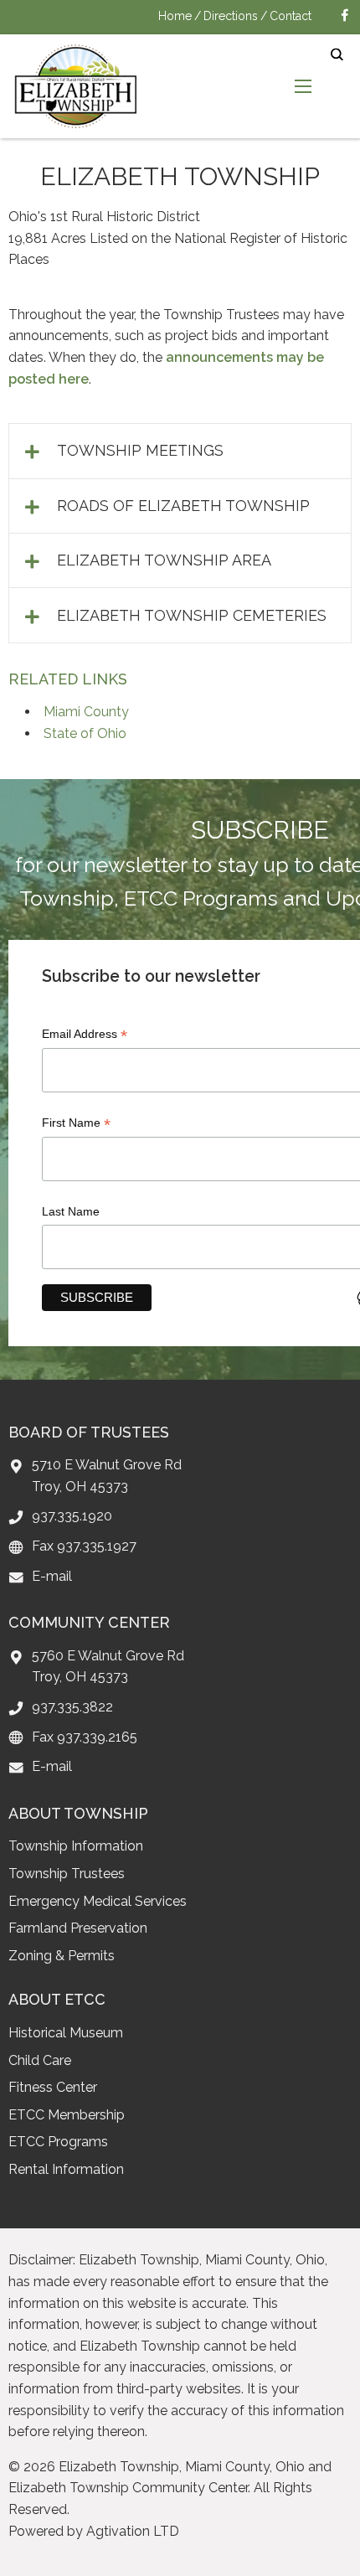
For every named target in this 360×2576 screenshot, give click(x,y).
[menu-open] (303, 86)
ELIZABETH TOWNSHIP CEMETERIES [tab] (192, 615)
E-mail (52, 1576)
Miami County (86, 712)
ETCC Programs (58, 2142)
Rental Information (66, 2169)
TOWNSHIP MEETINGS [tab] (140, 450)
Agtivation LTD (133, 2531)
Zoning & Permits (62, 1956)
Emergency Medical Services (98, 1901)
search (337, 55)
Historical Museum (66, 2033)
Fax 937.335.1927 (84, 1546)
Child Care (40, 2060)
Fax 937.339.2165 (85, 1737)
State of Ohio (85, 733)
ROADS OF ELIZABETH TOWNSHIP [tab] (183, 506)
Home (175, 16)
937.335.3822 (72, 1707)
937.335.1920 (72, 1516)
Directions (231, 16)
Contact (291, 16)
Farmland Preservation (78, 1928)
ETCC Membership (67, 2115)
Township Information (76, 1846)
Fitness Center (53, 2087)
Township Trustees (67, 1874)
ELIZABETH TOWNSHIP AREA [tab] (164, 560)
